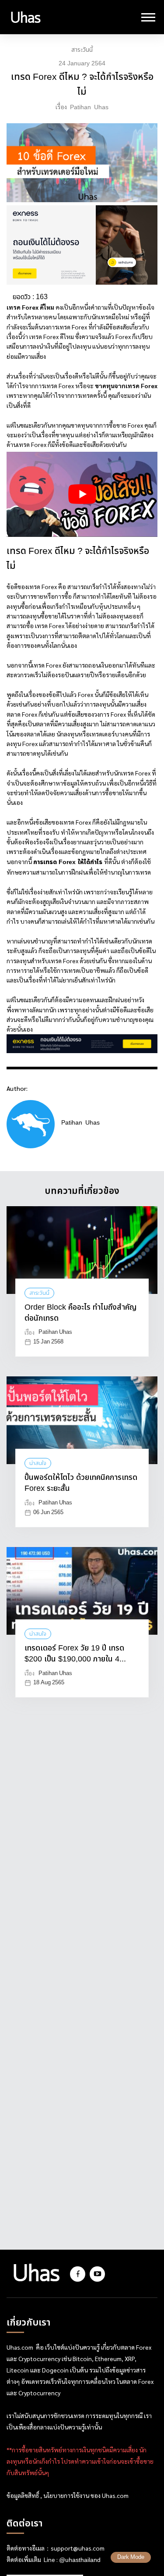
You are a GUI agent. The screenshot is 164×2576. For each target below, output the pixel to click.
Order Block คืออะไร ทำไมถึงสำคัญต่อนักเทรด (80, 1313)
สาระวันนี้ (82, 50)
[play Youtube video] (82, 494)
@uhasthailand (80, 2560)
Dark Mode (131, 2557)
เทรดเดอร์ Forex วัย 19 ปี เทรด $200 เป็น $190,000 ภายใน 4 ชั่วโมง (74, 1654)
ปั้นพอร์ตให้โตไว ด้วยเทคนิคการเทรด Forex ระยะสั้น (81, 1483)
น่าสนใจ (38, 1463)
